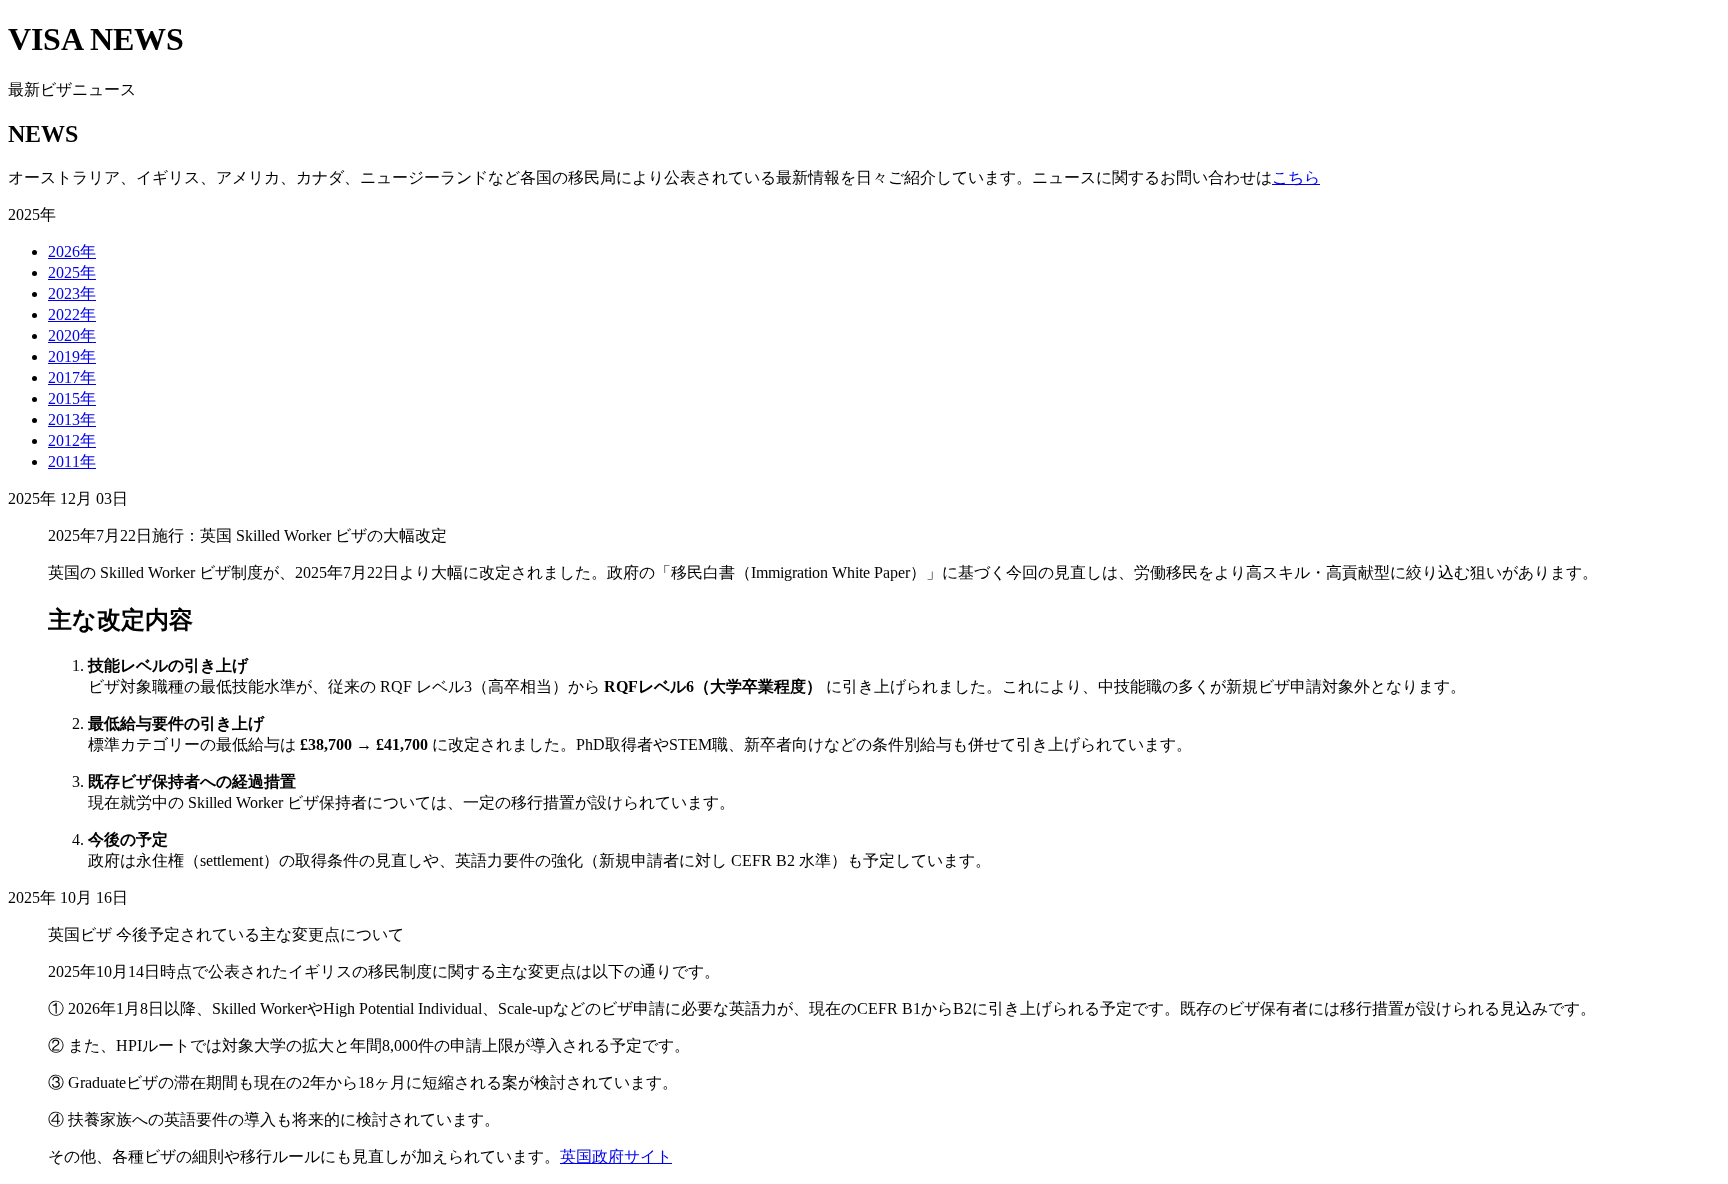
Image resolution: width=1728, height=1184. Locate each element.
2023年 (72, 293)
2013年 (72, 419)
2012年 (72, 440)
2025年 (72, 272)
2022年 (72, 314)
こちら (1296, 177)
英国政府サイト (616, 1156)
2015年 (72, 398)
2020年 (72, 335)
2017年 (72, 377)
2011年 (72, 461)
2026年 (72, 251)
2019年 (72, 356)
